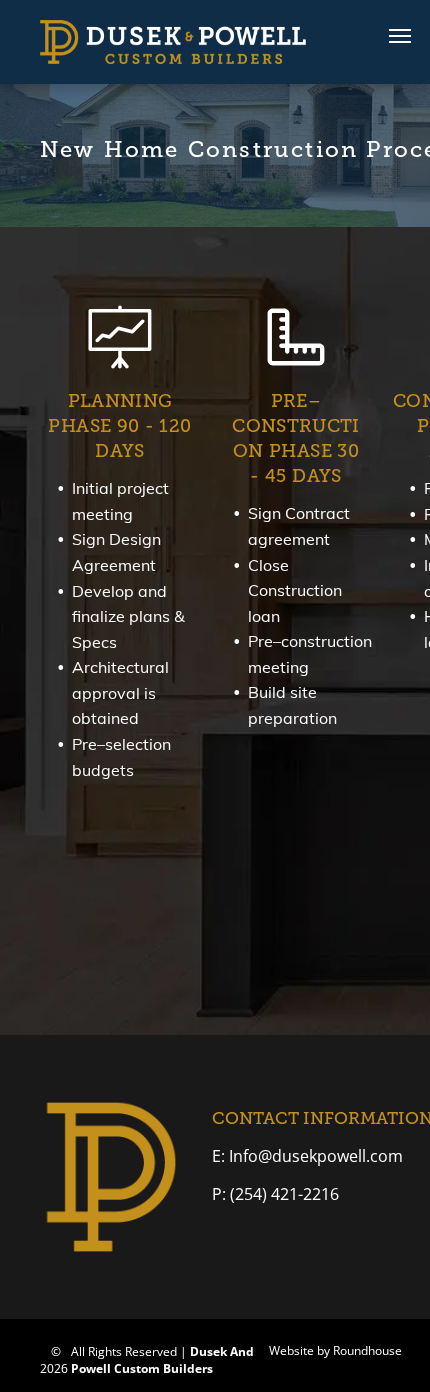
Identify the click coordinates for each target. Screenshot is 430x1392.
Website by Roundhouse (335, 1350)
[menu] (400, 36)
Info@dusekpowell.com (314, 1156)
